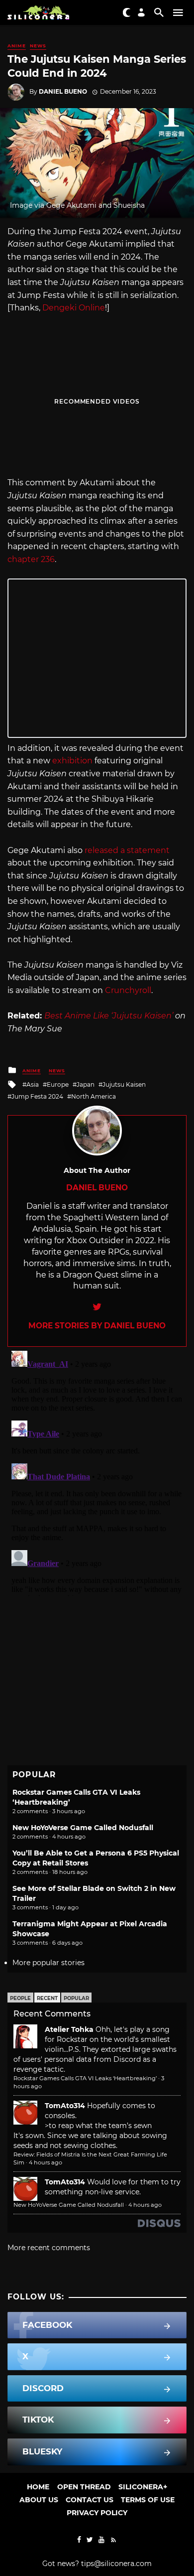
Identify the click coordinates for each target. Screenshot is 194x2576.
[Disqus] (97, 1471)
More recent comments (49, 2248)
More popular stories (48, 1963)
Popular (76, 1998)
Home (38, 2487)
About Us (39, 2500)
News (38, 46)
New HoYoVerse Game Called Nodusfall (83, 1828)
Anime (17, 46)
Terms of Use (148, 2500)
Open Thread (84, 2487)
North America (94, 1096)
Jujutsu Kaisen (124, 1084)
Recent (47, 1998)
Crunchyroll (128, 990)
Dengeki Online (74, 308)
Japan (86, 1084)
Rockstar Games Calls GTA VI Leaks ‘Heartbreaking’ (85, 2078)
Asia (33, 1084)
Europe (58, 1084)
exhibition (72, 761)
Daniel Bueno (63, 91)
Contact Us (90, 2500)
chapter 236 (31, 559)
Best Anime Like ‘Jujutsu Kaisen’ (109, 1016)
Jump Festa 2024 (37, 1096)
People (20, 1998)
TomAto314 (65, 2106)
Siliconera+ (143, 2487)
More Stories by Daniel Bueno (97, 1326)
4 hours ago (46, 2162)
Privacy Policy (97, 2513)
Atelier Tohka (69, 2029)
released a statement (127, 850)
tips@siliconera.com (116, 2564)
